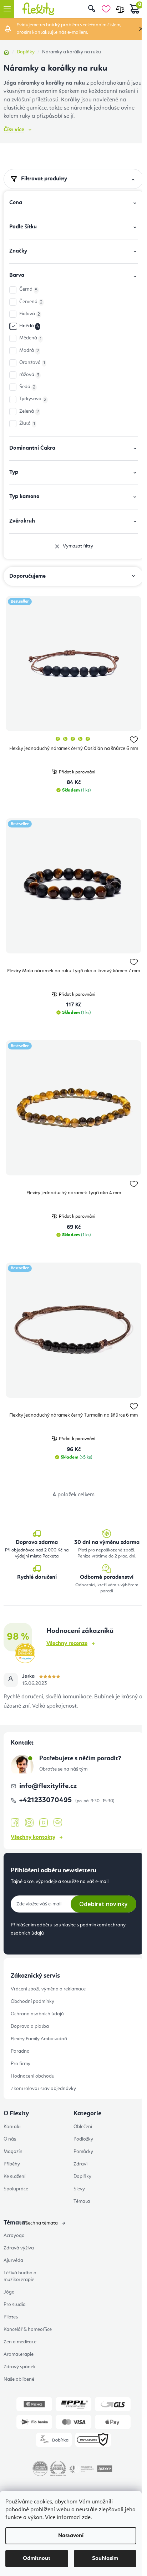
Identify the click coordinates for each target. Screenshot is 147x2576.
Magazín (13, 2152)
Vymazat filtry (78, 546)
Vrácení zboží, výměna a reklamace (48, 1989)
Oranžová (32, 363)
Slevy (79, 2189)
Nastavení (71, 2536)
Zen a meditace (20, 2342)
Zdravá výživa (19, 2248)
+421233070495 (46, 1800)
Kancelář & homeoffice (28, 2329)
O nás (10, 2139)
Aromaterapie (19, 2354)
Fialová (30, 314)
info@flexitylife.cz (48, 1786)
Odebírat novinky (103, 1904)
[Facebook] (15, 1823)
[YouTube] (44, 1823)
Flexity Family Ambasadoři (39, 2039)
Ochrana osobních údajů (37, 2014)
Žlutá (27, 424)
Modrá (29, 351)
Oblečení (83, 2127)
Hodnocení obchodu (33, 2076)
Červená (31, 302)
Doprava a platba (30, 2026)
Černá (28, 289)
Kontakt (12, 2127)
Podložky (83, 2139)
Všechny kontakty (33, 1837)
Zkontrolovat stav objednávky (43, 2089)
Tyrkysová (33, 399)
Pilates (11, 2317)
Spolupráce (16, 2189)
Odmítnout (37, 2559)
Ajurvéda (13, 2260)
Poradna (20, 2051)
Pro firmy (21, 2064)
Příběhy (12, 2164)
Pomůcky (83, 2152)
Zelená (29, 411)
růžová (29, 375)
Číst (14, 130)
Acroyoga (14, 2236)
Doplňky (82, 2176)
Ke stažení (14, 2176)
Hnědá (29, 326)
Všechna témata (40, 2223)
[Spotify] (58, 1823)
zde (86, 2518)
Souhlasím (105, 2559)
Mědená (30, 338)
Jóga (9, 2292)
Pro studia (15, 2305)
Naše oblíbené (19, 2379)
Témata (82, 2201)
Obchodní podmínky (32, 2001)
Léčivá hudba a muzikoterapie (20, 2276)
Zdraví (80, 2164)
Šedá (27, 387)
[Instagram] (29, 1823)
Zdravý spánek (20, 2367)
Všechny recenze (67, 1644)
